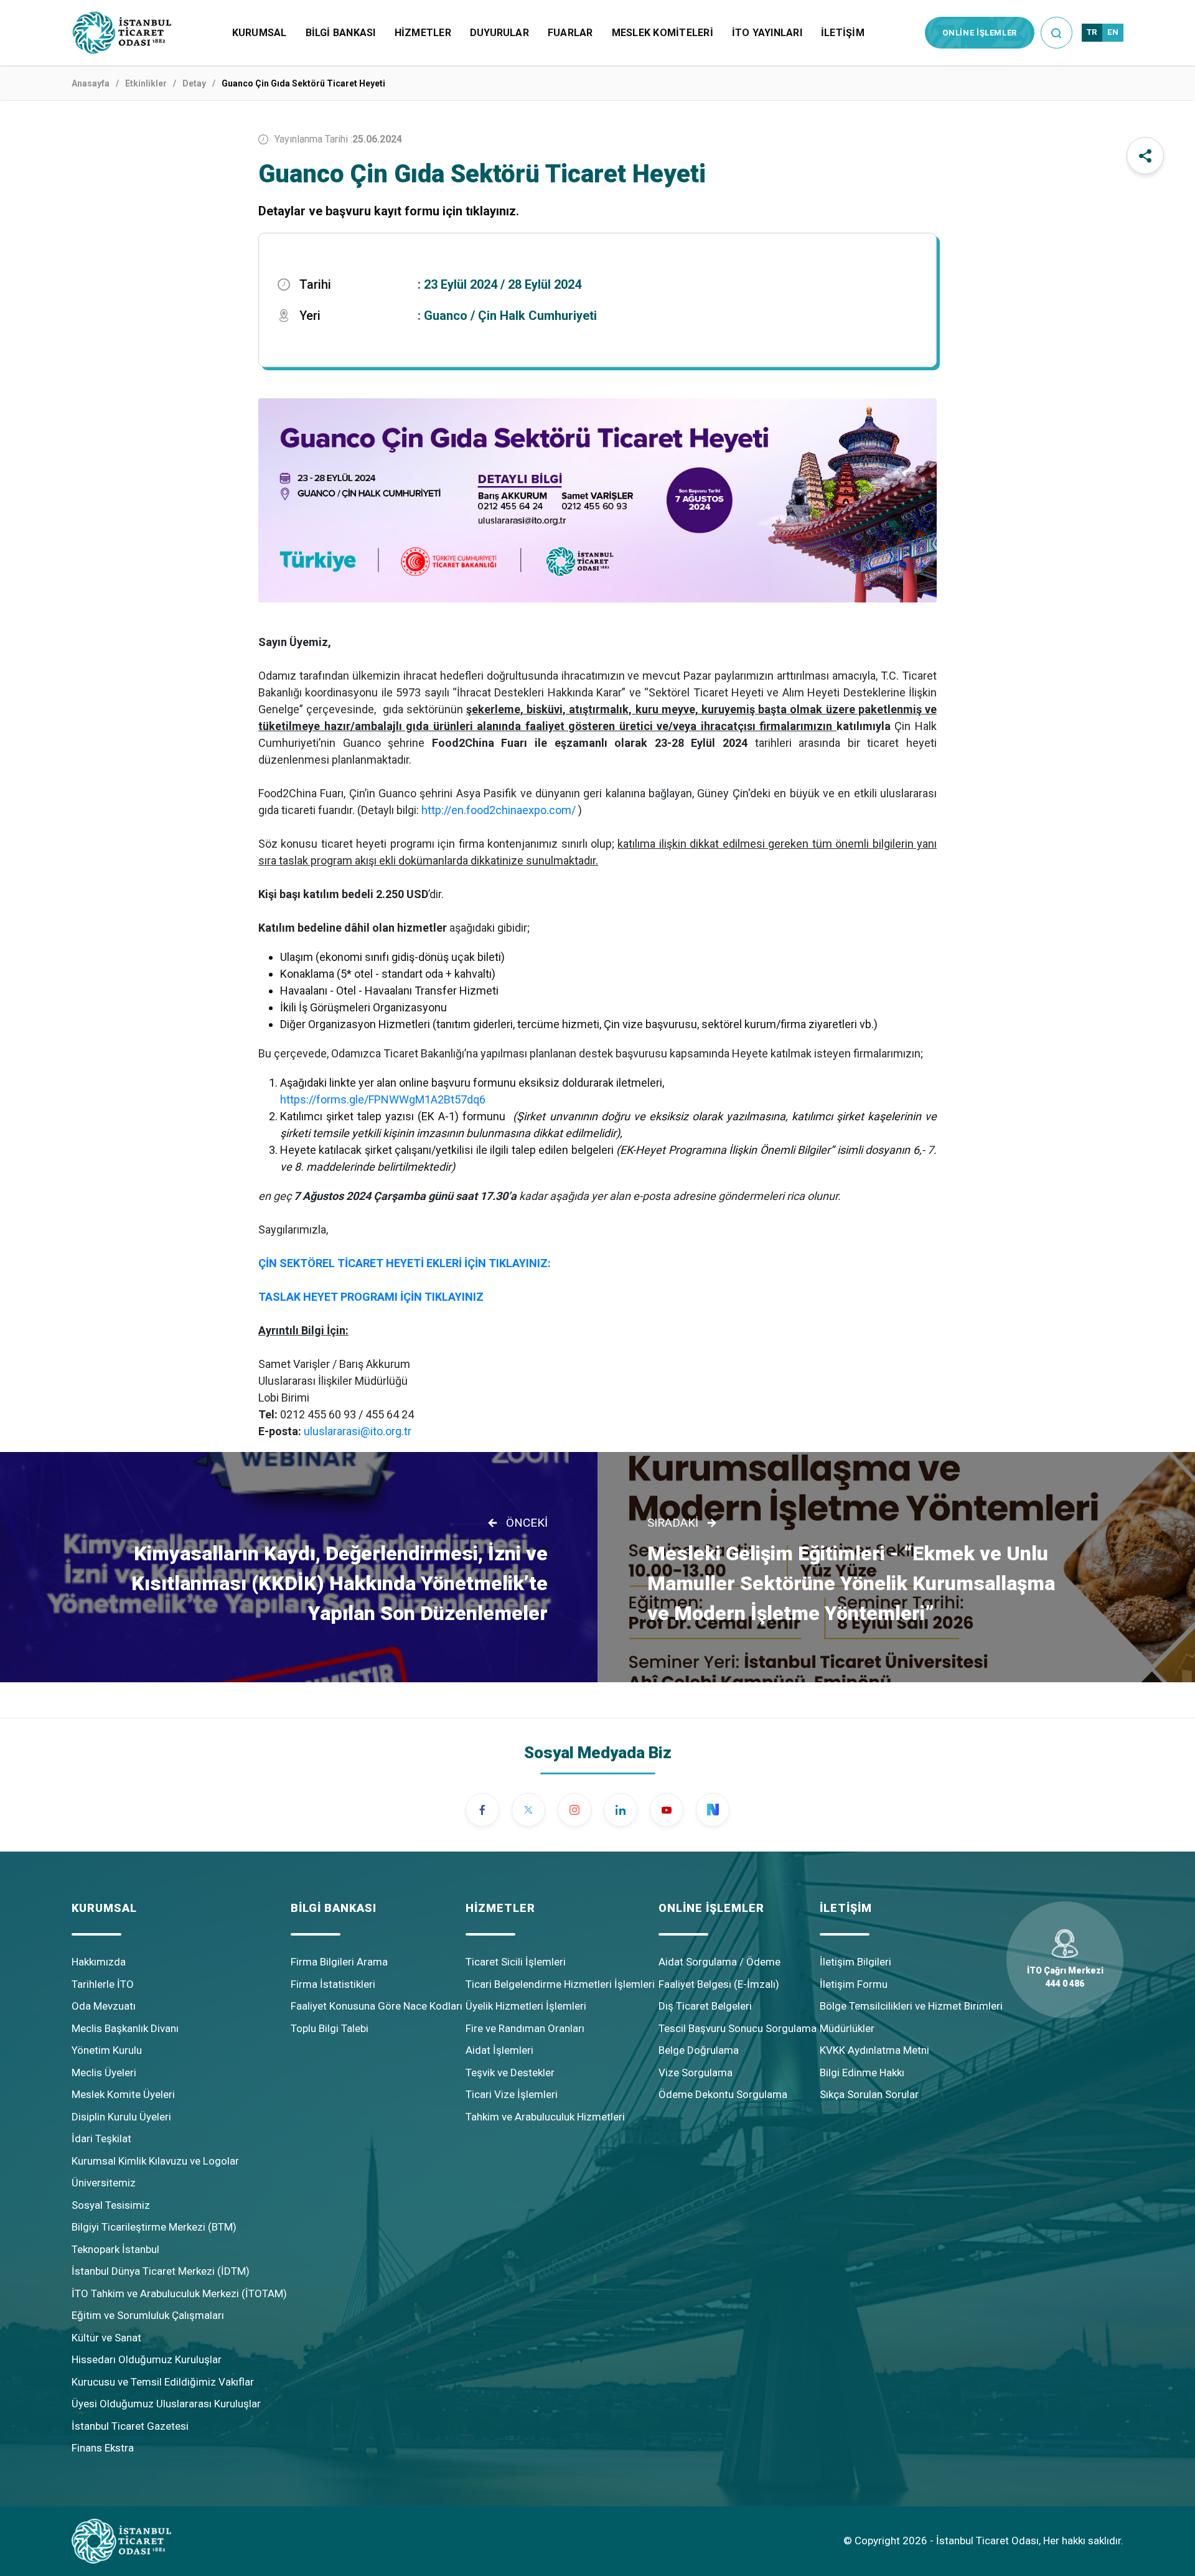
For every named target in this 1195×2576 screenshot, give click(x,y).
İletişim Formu (854, 1984)
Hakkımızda (99, 1962)
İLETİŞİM (843, 33)
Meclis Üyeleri (104, 2073)
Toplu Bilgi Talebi (330, 2028)
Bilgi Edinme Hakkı (862, 2073)
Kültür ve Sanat (106, 2338)
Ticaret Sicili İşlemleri (516, 1962)
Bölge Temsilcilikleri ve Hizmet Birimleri (911, 2006)
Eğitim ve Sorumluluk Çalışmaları (148, 2315)
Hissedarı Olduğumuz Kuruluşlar (147, 2359)
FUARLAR (570, 33)
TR (1092, 32)
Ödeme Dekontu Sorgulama (723, 2094)
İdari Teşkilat (101, 2138)
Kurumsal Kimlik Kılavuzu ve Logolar (155, 2161)
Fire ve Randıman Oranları (525, 2028)
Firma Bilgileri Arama (339, 1962)
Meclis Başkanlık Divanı (125, 2028)
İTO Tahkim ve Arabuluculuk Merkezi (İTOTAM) (179, 2293)
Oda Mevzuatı (104, 2006)
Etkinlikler (146, 83)
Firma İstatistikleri (333, 1984)
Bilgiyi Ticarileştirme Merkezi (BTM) (154, 2227)
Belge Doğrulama (699, 2050)
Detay (194, 83)
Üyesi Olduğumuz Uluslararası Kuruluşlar (166, 2404)
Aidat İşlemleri (499, 2050)
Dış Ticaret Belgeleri (705, 2006)
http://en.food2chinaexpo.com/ (499, 810)
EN (1113, 32)
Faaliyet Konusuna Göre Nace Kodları (377, 2006)
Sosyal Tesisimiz (111, 2205)
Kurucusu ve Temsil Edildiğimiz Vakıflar (163, 2382)
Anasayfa (91, 83)
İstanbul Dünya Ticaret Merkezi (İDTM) (161, 2271)
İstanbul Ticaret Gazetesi (130, 2426)
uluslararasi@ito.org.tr (358, 1431)
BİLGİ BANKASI (341, 33)
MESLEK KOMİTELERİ (663, 33)
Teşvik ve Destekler (510, 2073)
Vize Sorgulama (696, 2073)
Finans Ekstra (103, 2448)
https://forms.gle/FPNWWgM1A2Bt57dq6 (383, 1099)
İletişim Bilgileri (855, 1962)
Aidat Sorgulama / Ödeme (719, 1962)
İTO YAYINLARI (767, 33)
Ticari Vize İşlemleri (512, 2094)
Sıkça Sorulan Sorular (869, 2094)
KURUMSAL (260, 33)
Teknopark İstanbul (115, 2249)
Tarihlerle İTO (103, 1984)
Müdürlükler (847, 2028)
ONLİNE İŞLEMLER (980, 33)
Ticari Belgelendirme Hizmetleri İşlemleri (560, 1984)
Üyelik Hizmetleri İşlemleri (526, 2006)
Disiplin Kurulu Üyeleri (121, 2117)
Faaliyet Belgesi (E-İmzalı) (719, 1984)
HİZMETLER (423, 33)
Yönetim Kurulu (107, 2050)
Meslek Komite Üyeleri (123, 2094)
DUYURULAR (499, 33)
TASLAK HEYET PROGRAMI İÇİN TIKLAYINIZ (371, 1297)
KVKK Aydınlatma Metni (874, 2050)
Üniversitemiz (104, 2183)
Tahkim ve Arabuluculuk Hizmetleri (545, 2117)
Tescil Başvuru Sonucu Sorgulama (738, 2028)
